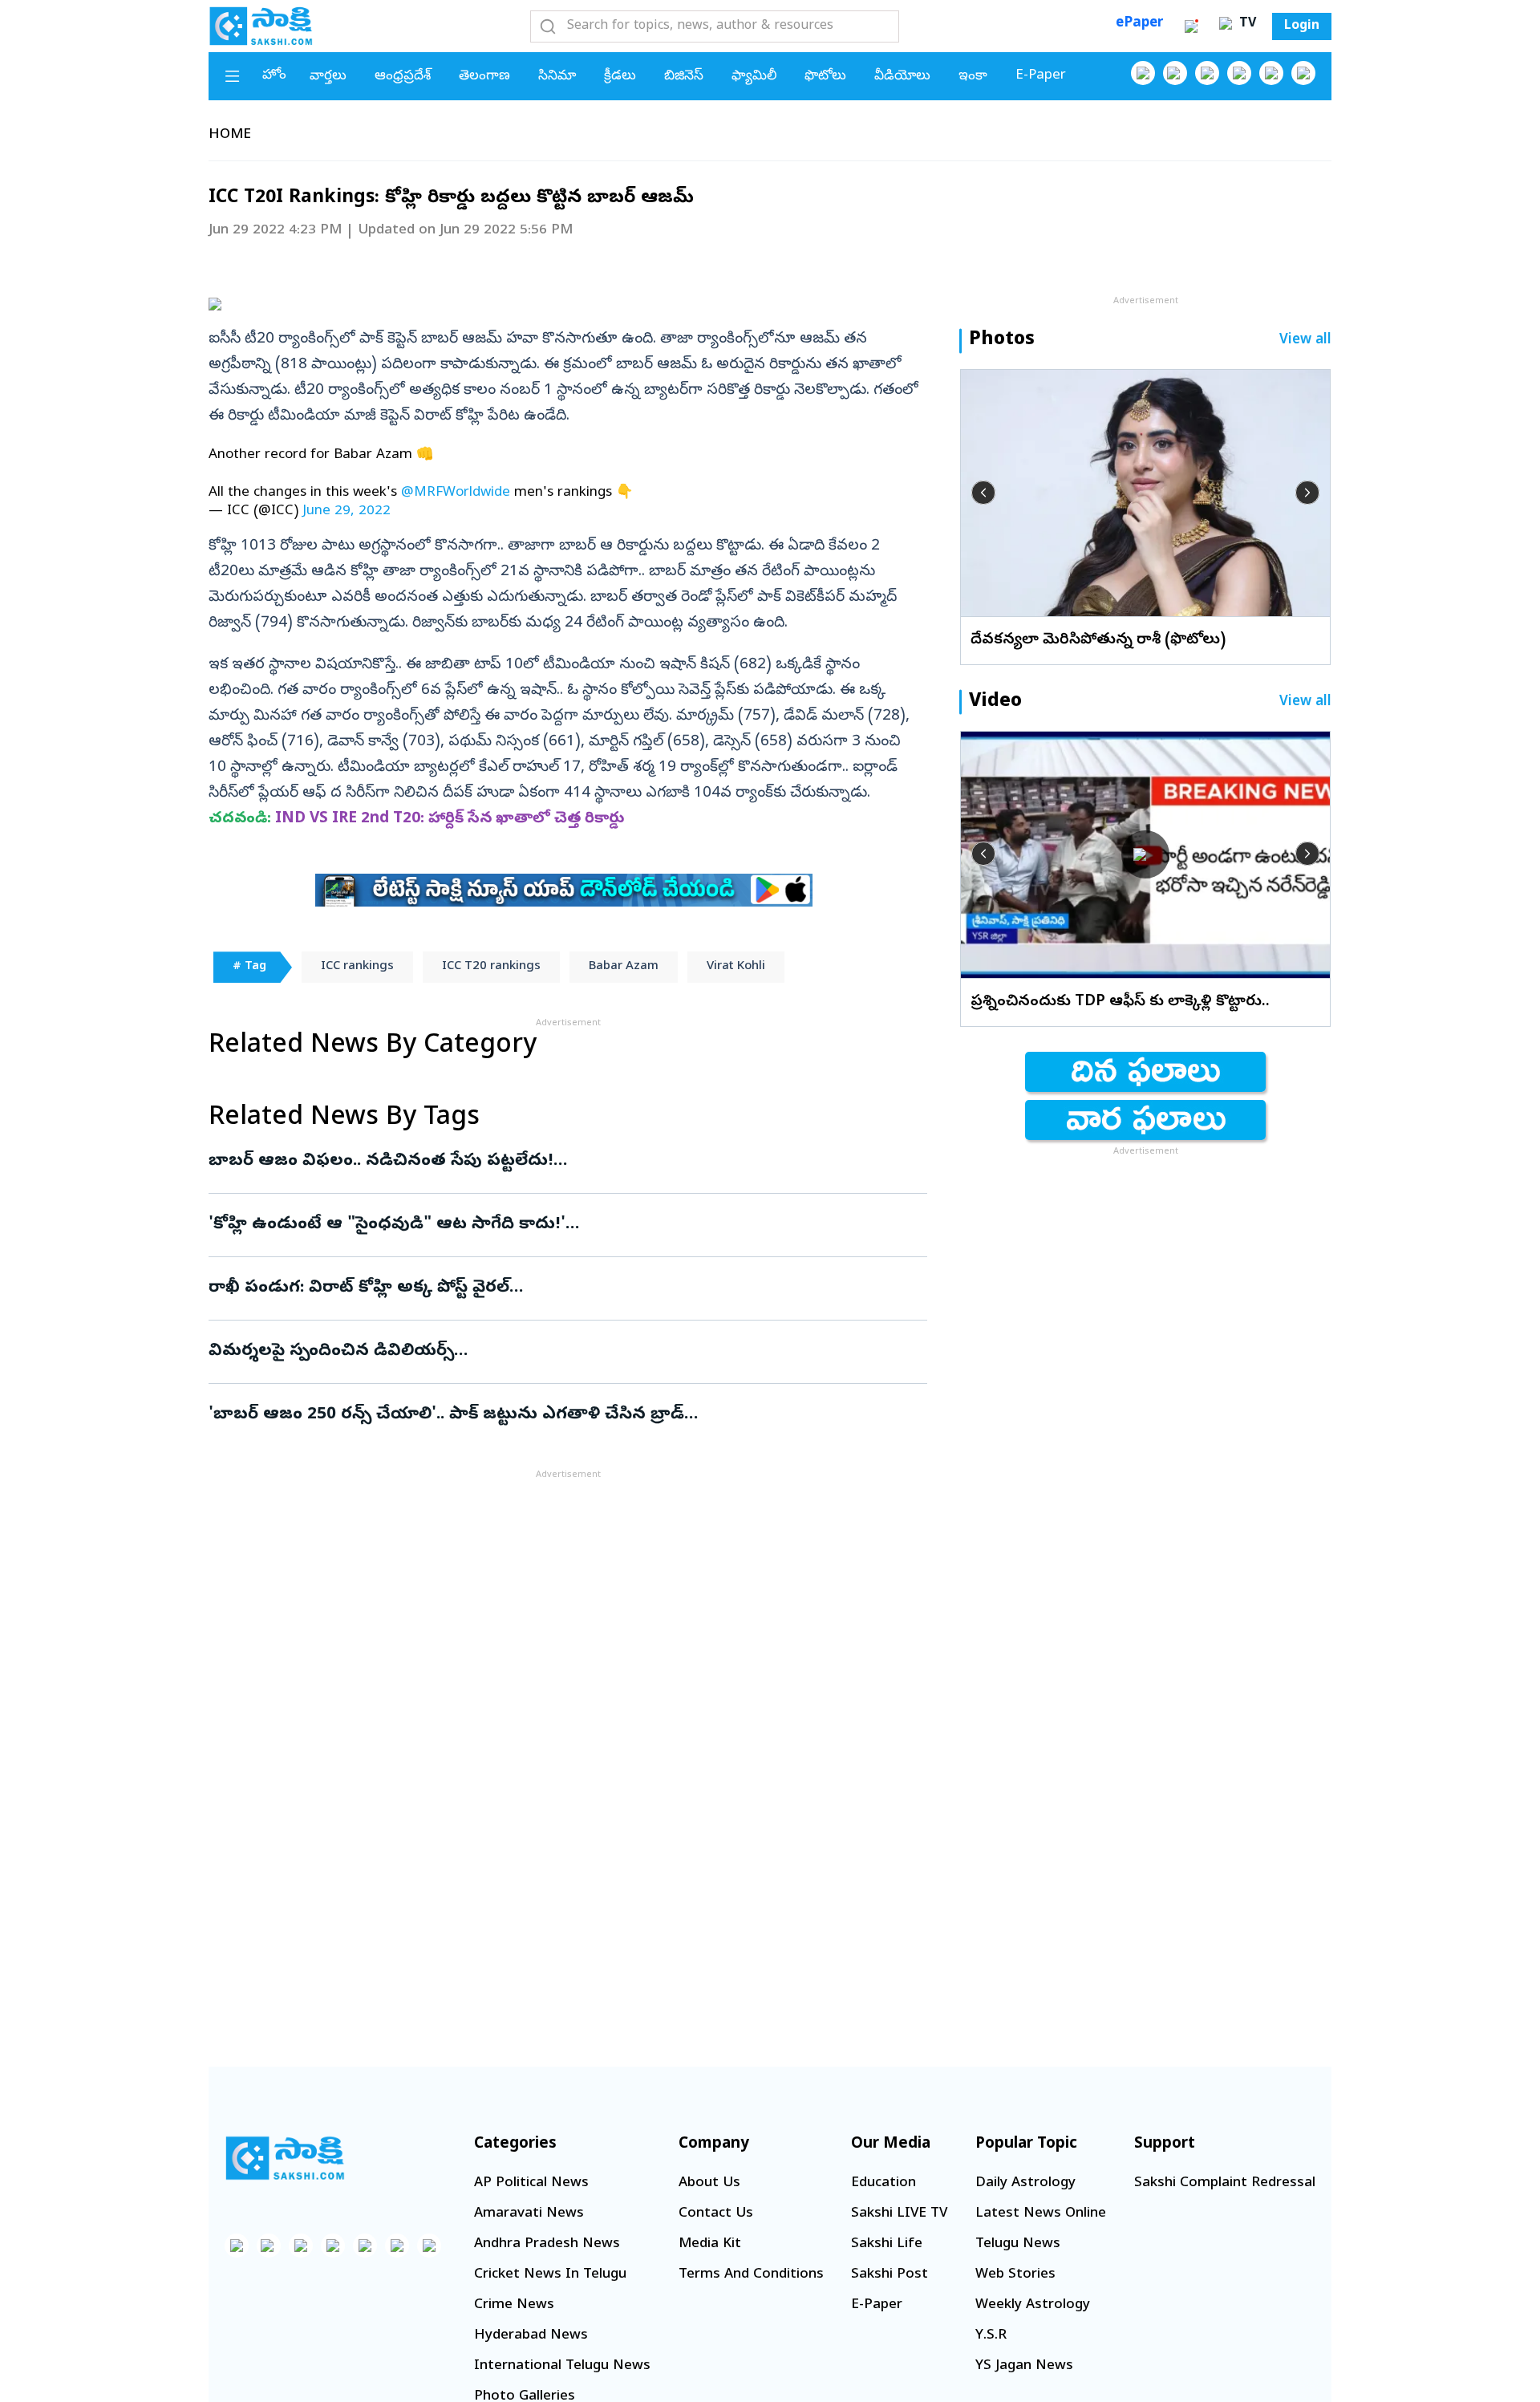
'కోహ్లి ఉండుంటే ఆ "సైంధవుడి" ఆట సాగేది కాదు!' (553, 1225)
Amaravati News (529, 2214)
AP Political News (531, 2183)
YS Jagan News (1024, 2366)
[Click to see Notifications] (1191, 26)
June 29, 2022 (346, 511)
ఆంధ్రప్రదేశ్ (403, 77)
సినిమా (557, 77)
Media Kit (710, 2244)
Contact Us (716, 2214)
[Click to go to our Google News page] (1303, 73)
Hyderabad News (531, 2336)
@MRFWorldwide (456, 493)
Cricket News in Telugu (550, 2275)
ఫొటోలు (825, 77)
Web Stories (1015, 2275)
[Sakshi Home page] (261, 26)
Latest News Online (1041, 2214)
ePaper (1139, 24)
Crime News (514, 2305)
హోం (274, 76)
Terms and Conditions (751, 2275)
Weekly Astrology (1033, 2305)
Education (883, 2183)
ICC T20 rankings (491, 967)
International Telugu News (562, 2366)
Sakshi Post (890, 2275)
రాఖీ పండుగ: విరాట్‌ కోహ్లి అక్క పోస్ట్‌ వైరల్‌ (555, 1288)
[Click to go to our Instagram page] (1239, 73)
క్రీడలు (620, 77)
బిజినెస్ (684, 77)
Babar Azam (624, 967)
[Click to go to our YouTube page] (1271, 73)
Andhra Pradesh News (547, 2244)
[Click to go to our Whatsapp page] (1175, 73)
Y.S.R (991, 2336)
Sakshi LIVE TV (899, 2214)
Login (1302, 26)
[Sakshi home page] (285, 2158)
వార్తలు (328, 77)
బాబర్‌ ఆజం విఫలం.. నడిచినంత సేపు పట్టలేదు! (564, 1162)
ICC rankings (357, 967)
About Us (709, 2183)
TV (1246, 24)
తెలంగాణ (484, 77)
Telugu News (1018, 2244)
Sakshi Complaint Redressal (1225, 2183)
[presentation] (983, 493)
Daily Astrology (1025, 2183)
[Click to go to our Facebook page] (1143, 73)
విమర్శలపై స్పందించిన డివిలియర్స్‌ (562, 1352)
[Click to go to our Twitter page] (1207, 73)
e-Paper (1041, 76)
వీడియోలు (902, 77)
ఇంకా (973, 77)
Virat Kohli (736, 967)
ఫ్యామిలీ (754, 77)
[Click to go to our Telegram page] (397, 2246)
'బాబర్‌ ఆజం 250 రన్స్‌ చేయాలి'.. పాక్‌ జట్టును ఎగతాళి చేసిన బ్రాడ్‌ (563, 1415)
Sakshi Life (887, 2244)
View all (1305, 341)
